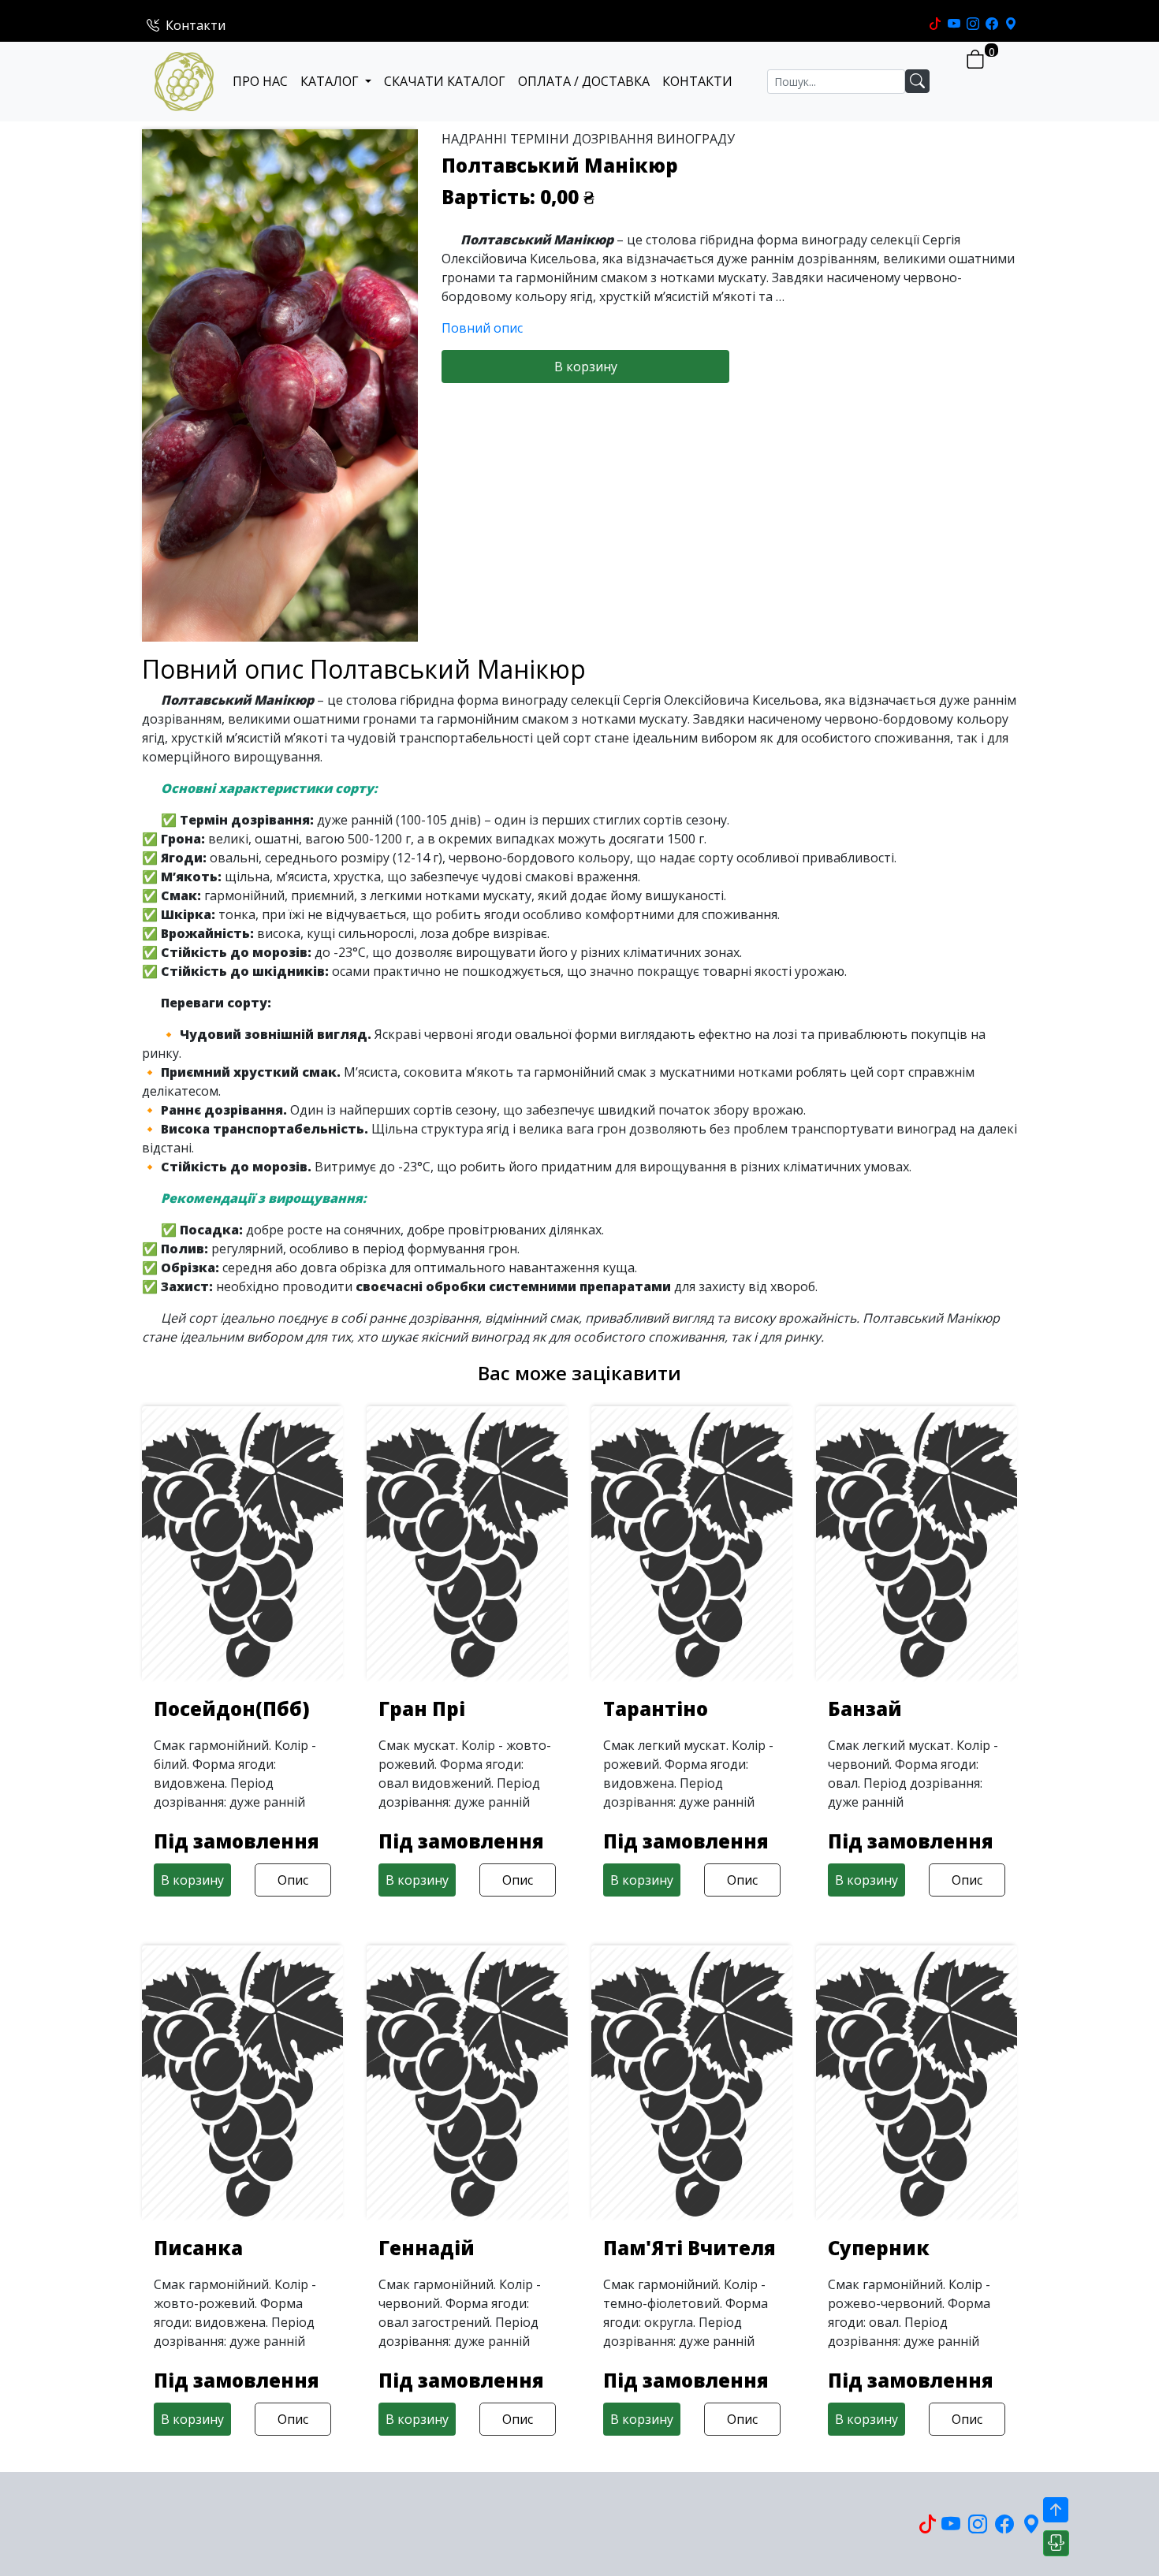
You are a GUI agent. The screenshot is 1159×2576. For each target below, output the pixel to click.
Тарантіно (656, 1709)
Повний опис (482, 328)
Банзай (865, 1709)
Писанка (198, 2248)
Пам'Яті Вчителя (689, 2248)
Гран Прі (422, 1709)
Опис (293, 1880)
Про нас (260, 81)
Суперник (879, 2248)
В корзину (586, 367)
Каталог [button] (331, 81)
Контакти (196, 25)
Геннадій (427, 2248)
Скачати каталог (445, 81)
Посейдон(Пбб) (232, 1709)
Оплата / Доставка (584, 81)
